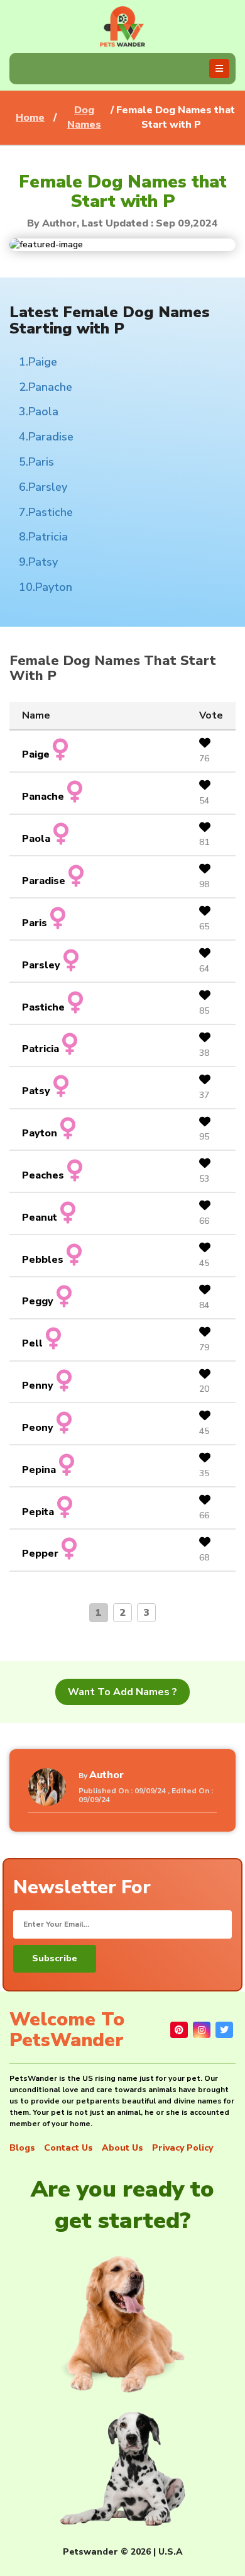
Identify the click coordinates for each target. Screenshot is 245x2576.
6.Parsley (43, 487)
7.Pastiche (46, 512)
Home (30, 118)
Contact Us (68, 2148)
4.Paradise (46, 437)
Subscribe (55, 1958)
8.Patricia (43, 537)
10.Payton (46, 587)
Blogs (22, 2148)
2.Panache (46, 387)
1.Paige (38, 362)
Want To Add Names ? (122, 1692)
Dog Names (84, 117)
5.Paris (36, 462)
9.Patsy (38, 562)
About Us (122, 2148)
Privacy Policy (182, 2148)
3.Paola (39, 412)
